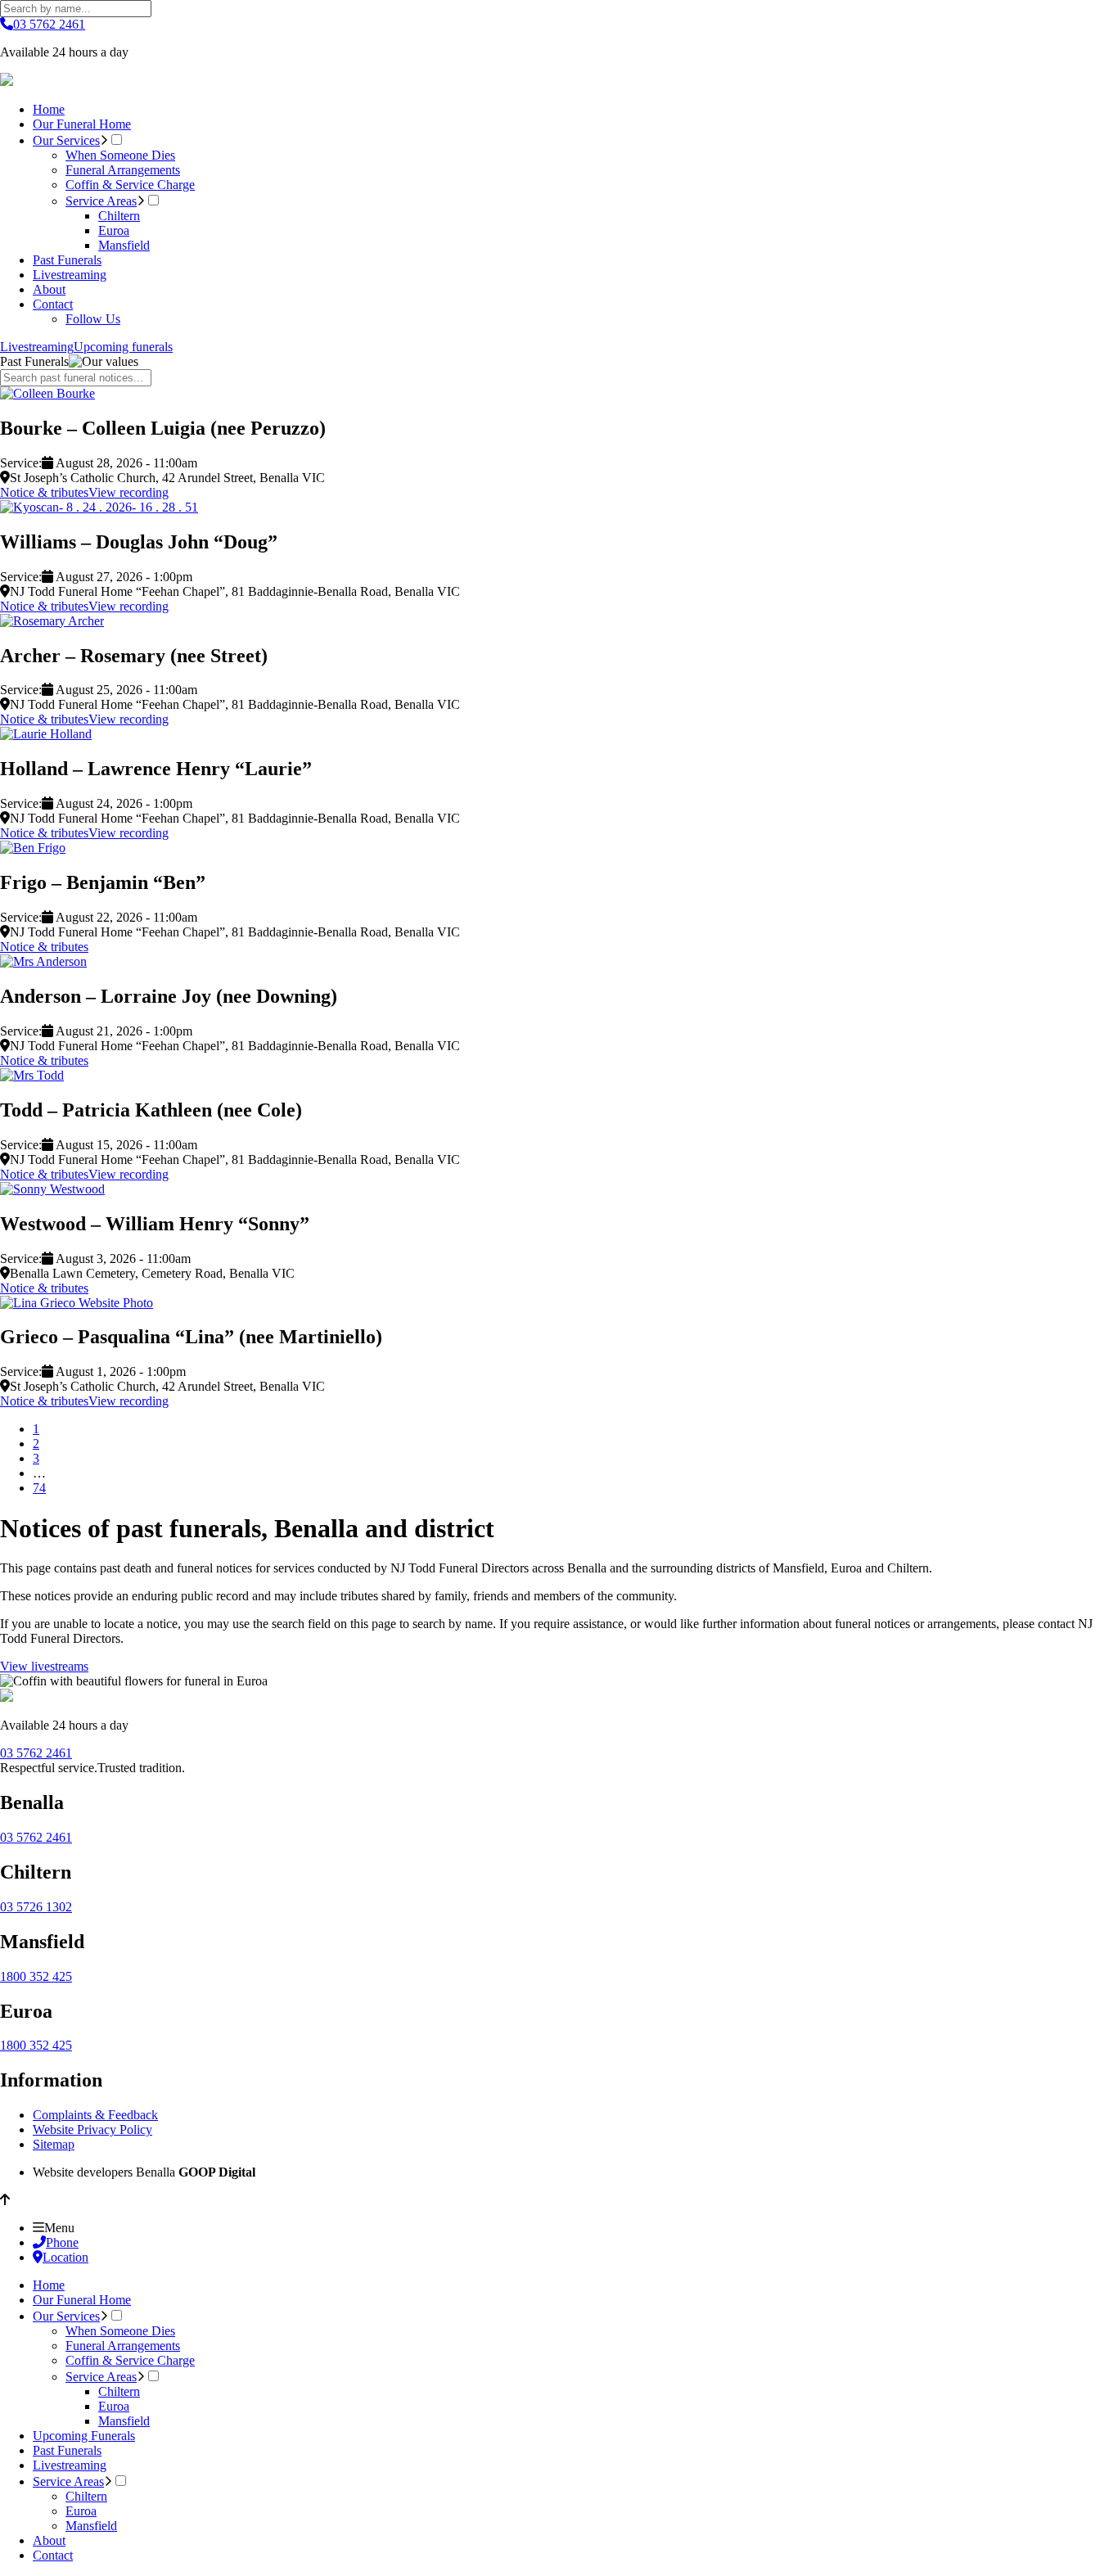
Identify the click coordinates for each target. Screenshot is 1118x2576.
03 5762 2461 (49, 24)
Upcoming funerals (123, 347)
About (49, 289)
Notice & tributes (44, 492)
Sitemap (54, 2144)
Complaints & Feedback (95, 2115)
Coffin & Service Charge (130, 185)
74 (39, 1488)
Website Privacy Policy (92, 2129)
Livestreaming (70, 275)
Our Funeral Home (82, 124)
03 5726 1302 (36, 1907)
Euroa (114, 230)
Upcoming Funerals (84, 2436)
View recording (128, 492)
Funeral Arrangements (123, 170)
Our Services (66, 140)
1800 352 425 (36, 1976)
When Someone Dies (120, 155)
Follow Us (93, 319)
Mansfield (124, 245)
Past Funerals (67, 260)
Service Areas (101, 201)
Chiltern (119, 216)
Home (49, 109)
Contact (53, 304)
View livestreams (44, 1666)
